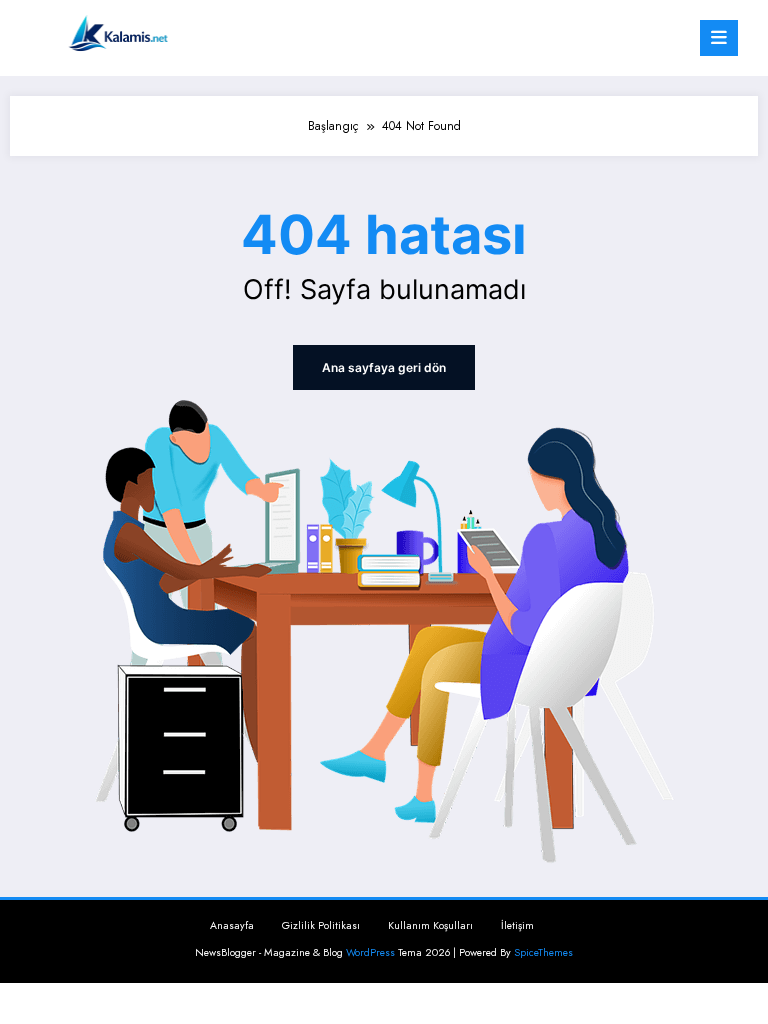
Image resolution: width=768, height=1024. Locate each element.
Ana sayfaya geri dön (384, 367)
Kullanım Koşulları (430, 925)
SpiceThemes (543, 952)
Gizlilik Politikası (321, 925)
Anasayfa (232, 925)
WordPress (370, 952)
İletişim (517, 925)
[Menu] (719, 38)
